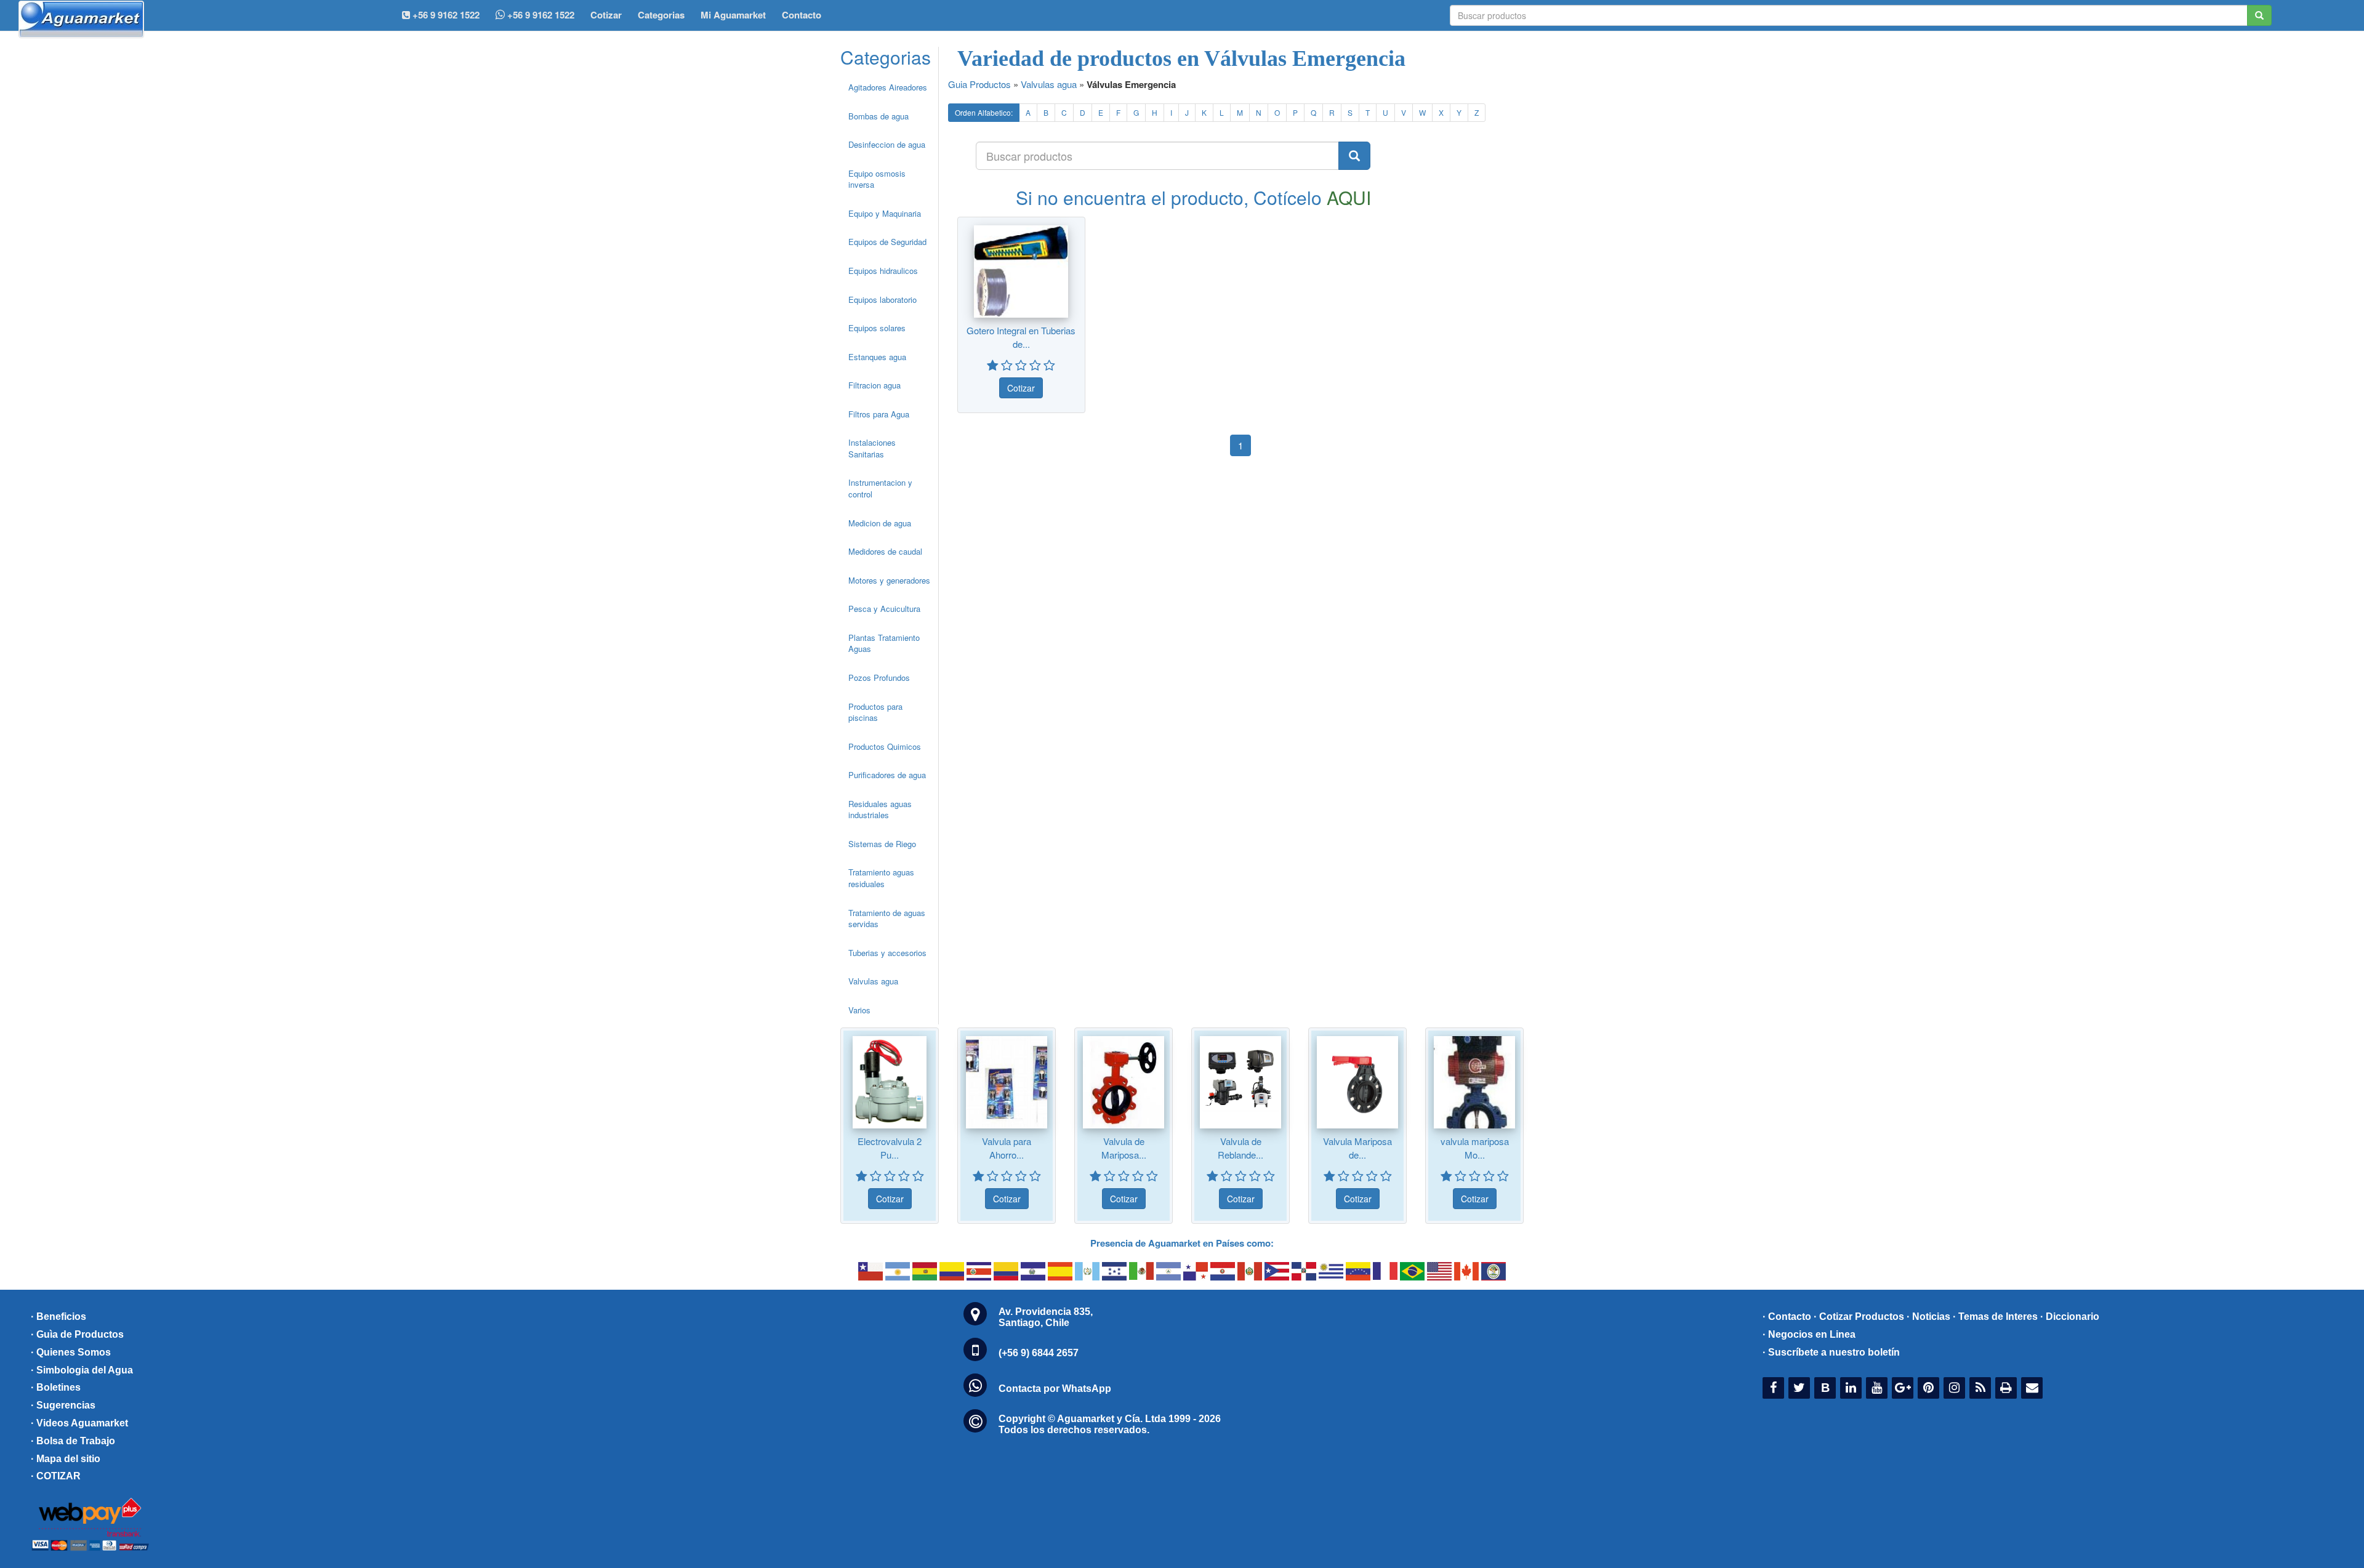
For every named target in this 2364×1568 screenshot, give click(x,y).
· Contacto (1787, 1317)
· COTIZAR (56, 1476)
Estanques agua (877, 357)
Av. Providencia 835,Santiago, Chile (1046, 1317)
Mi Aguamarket (733, 15)
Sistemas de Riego (882, 844)
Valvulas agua (873, 981)
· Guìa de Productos (77, 1334)
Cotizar (606, 15)
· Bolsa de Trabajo (73, 1441)
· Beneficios (58, 1317)
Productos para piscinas (875, 712)
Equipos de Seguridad (887, 242)
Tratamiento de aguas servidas (887, 919)
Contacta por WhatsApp (1055, 1389)
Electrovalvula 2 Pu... (890, 1148)
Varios (859, 1010)
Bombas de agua (878, 116)
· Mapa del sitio (66, 1459)
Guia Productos (979, 84)
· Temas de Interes (1995, 1317)
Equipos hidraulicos (883, 271)
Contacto (802, 15)
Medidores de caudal (885, 551)
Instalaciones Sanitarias (872, 448)
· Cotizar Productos (1859, 1317)
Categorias (661, 15)
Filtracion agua (874, 385)
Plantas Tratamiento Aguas (884, 643)
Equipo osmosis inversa (877, 179)
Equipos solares (877, 328)
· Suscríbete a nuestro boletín (1831, 1352)
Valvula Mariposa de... (1357, 1148)
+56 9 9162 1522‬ (445, 15)
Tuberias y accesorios (887, 953)
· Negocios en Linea (1809, 1334)
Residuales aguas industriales (880, 810)
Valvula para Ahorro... (1007, 1148)
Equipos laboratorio (882, 300)
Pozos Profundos (879, 677)
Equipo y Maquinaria (885, 213)
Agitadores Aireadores (888, 87)
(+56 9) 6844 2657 (1039, 1353)
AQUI (1349, 197)
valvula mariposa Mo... (1475, 1148)
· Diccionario (2070, 1317)
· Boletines (56, 1387)
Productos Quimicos (885, 746)
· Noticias (1928, 1317)
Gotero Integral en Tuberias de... (1021, 337)
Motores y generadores (889, 580)
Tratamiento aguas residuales (881, 878)
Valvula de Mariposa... (1124, 1148)
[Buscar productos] (1354, 156)
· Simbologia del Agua (82, 1370)
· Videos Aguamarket (79, 1423)
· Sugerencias (63, 1405)
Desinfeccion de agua (887, 144)
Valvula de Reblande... (1240, 1148)
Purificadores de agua (887, 775)
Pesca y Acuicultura (884, 609)
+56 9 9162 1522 (540, 15)
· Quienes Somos (71, 1352)
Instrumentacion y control (880, 488)
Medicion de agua (880, 523)
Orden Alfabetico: (984, 112)
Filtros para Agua (879, 414)
